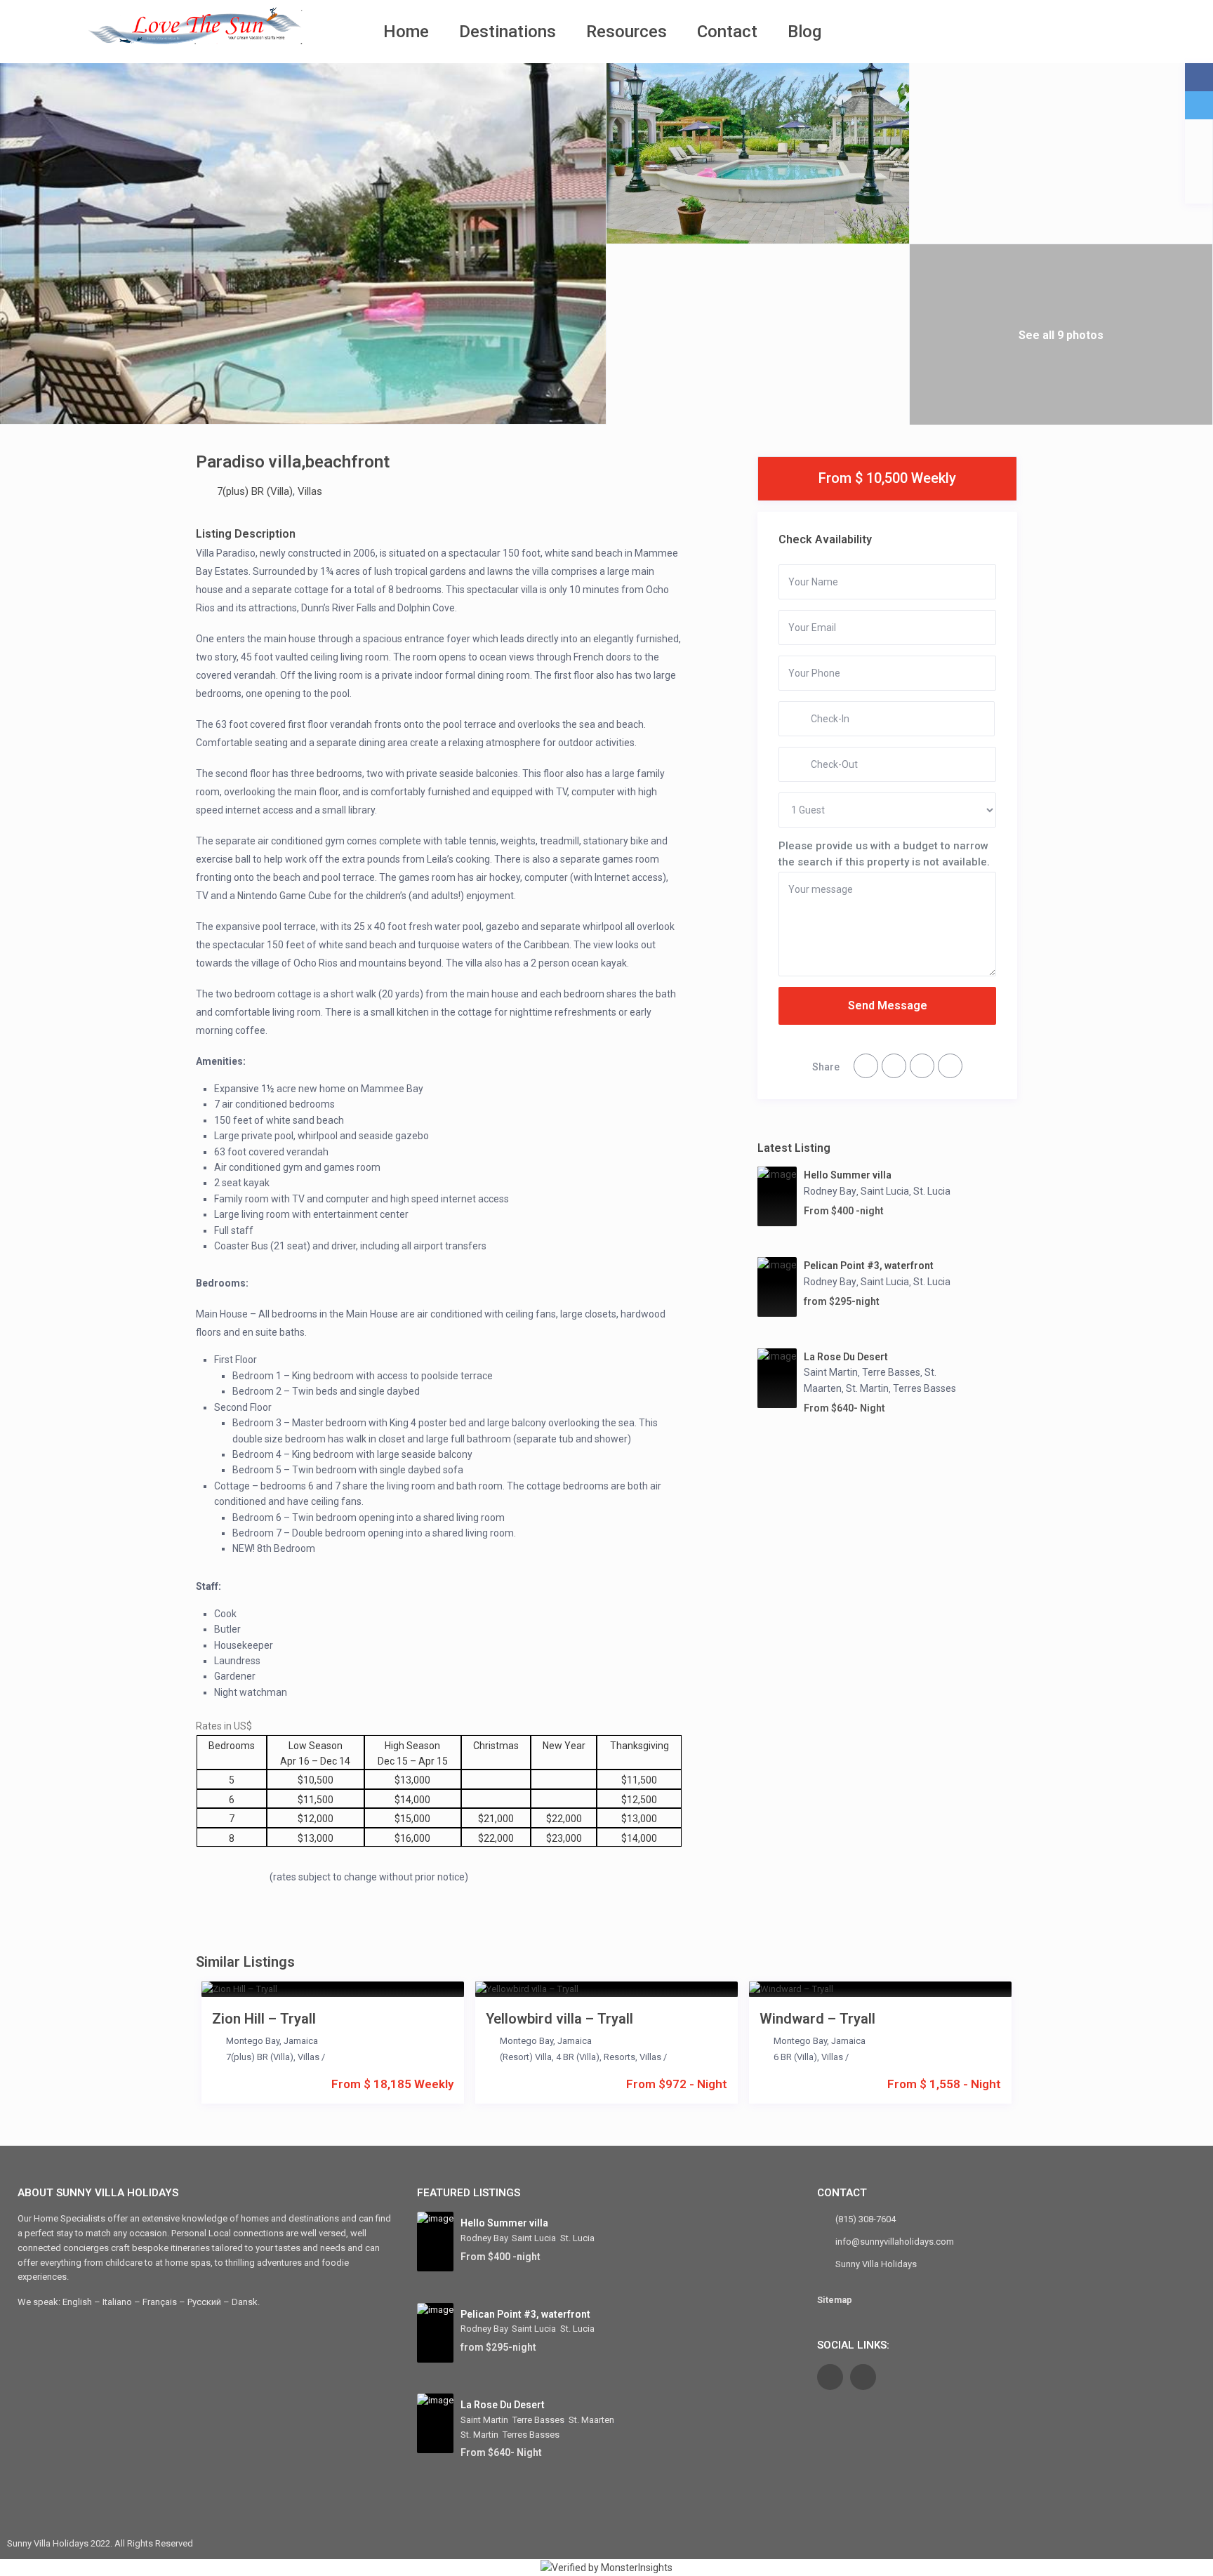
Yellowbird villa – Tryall (559, 2019)
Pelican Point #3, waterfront (869, 1266)
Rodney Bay (830, 1191)
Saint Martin (831, 1372)
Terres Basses (924, 1388)
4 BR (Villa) (578, 2057)
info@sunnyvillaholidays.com (895, 2242)
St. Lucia (932, 1191)
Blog (804, 32)
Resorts (619, 2057)
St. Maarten (591, 2420)
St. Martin (867, 1388)
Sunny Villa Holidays (876, 2264)
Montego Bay (253, 2041)
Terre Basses (891, 1372)
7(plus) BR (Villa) (255, 491)
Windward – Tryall (817, 2019)
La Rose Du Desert (846, 1357)
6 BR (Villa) (795, 2057)
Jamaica (301, 2041)
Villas (310, 491)
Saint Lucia (885, 1191)
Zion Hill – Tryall (264, 2019)
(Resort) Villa (526, 2057)
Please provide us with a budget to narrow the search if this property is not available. (884, 854)
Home (406, 32)
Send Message (888, 1005)
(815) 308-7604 (866, 2219)
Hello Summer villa (848, 1175)
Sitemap (835, 2300)
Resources (627, 32)
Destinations (508, 32)
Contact (727, 32)
